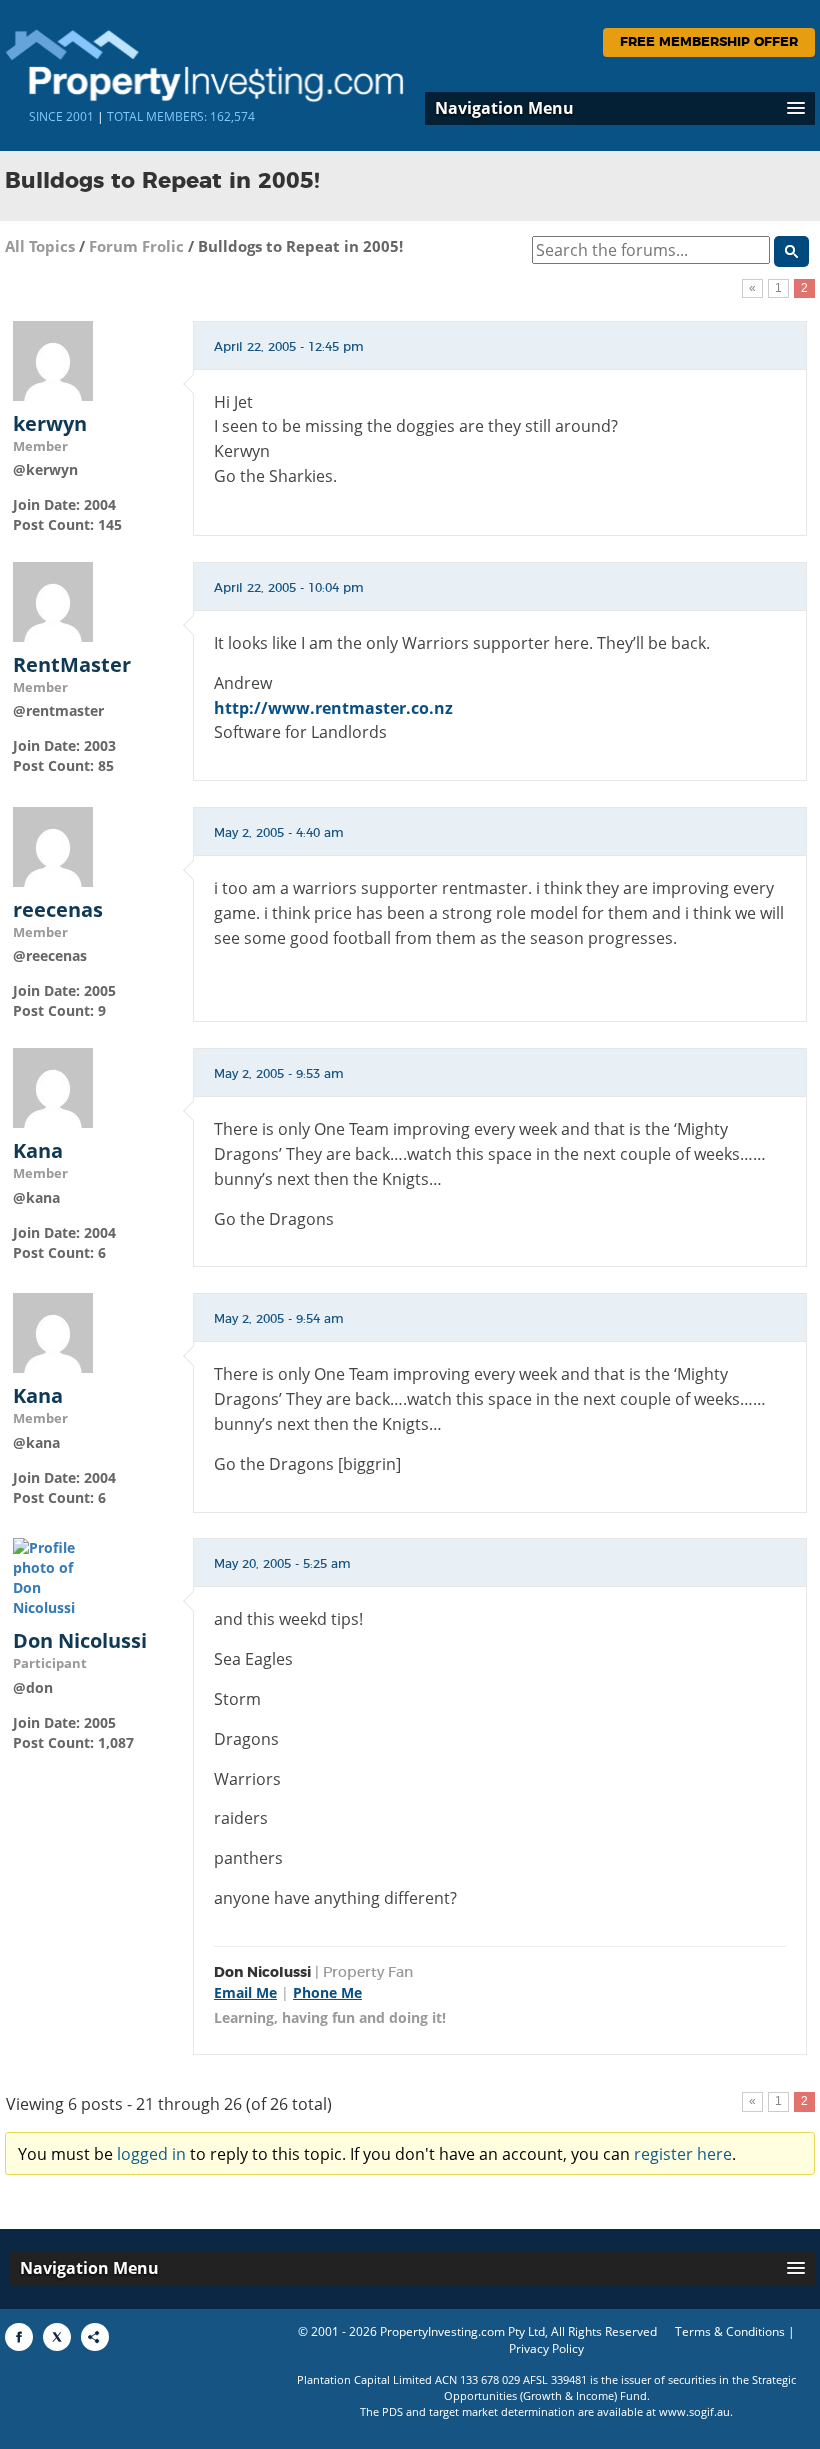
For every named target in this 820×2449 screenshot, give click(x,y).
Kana (38, 1151)
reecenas (58, 910)
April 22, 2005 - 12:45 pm (289, 347)
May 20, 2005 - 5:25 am (282, 1564)
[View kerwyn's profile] (53, 358)
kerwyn (50, 424)
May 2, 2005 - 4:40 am (279, 833)
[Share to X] (57, 2337)
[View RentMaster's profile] (53, 600)
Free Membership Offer (709, 42)
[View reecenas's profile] (53, 845)
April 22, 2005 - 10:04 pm (289, 588)
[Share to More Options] (95, 2337)
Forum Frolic (136, 246)
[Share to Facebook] (19, 2337)
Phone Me (327, 1992)
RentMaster (72, 665)
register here (683, 2154)
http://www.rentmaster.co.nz (333, 708)
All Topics (40, 246)
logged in (151, 2154)
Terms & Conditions (730, 2331)
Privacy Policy (546, 2348)
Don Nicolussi (80, 1641)
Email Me (245, 1992)
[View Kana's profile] (53, 1086)
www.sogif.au (694, 2411)
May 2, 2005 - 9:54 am (279, 1319)
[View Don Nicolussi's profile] (53, 1576)
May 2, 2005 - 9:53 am (279, 1074)
